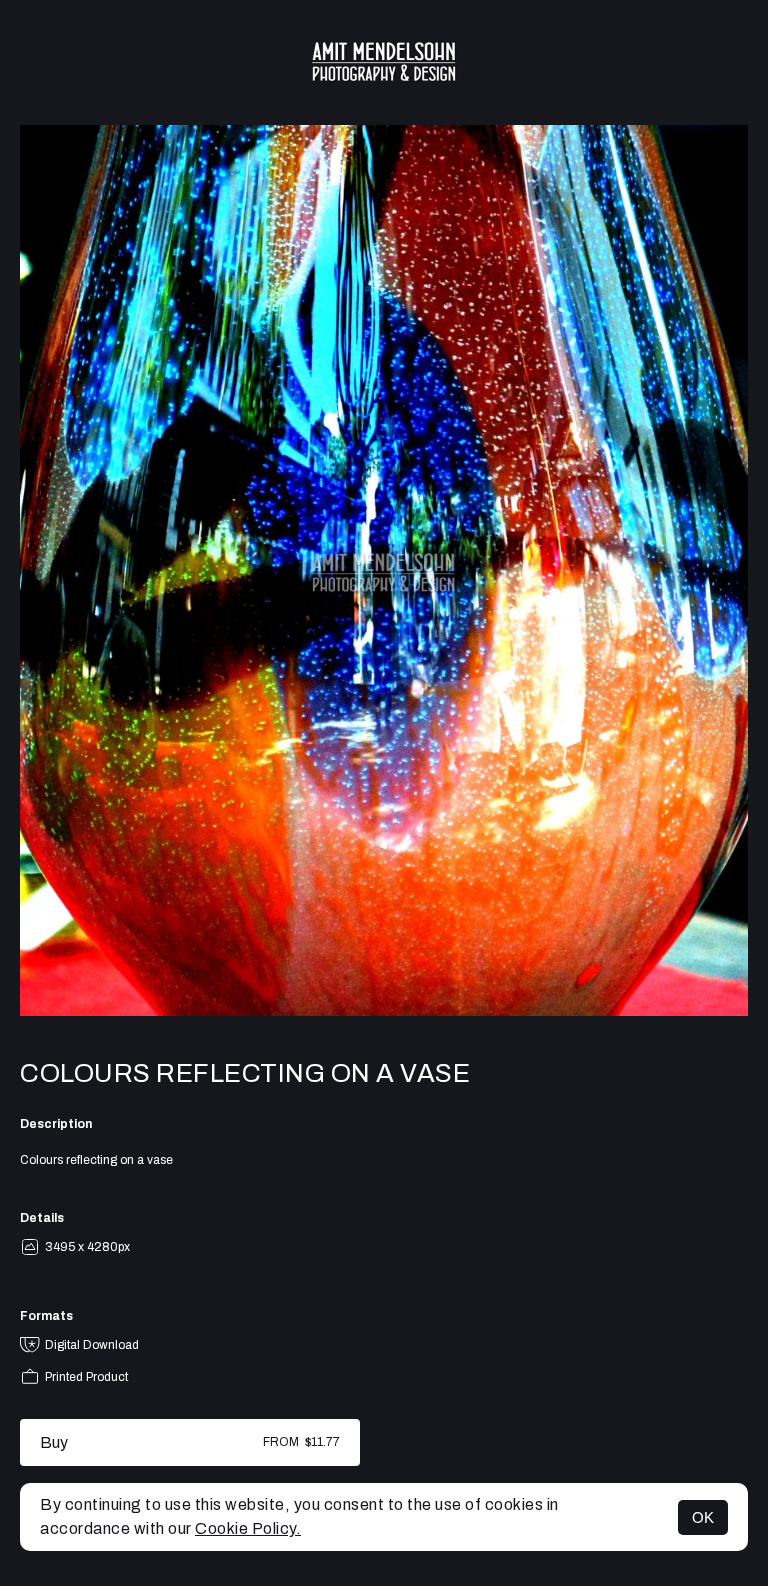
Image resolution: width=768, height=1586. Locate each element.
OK (703, 1517)
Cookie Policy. (248, 1528)
